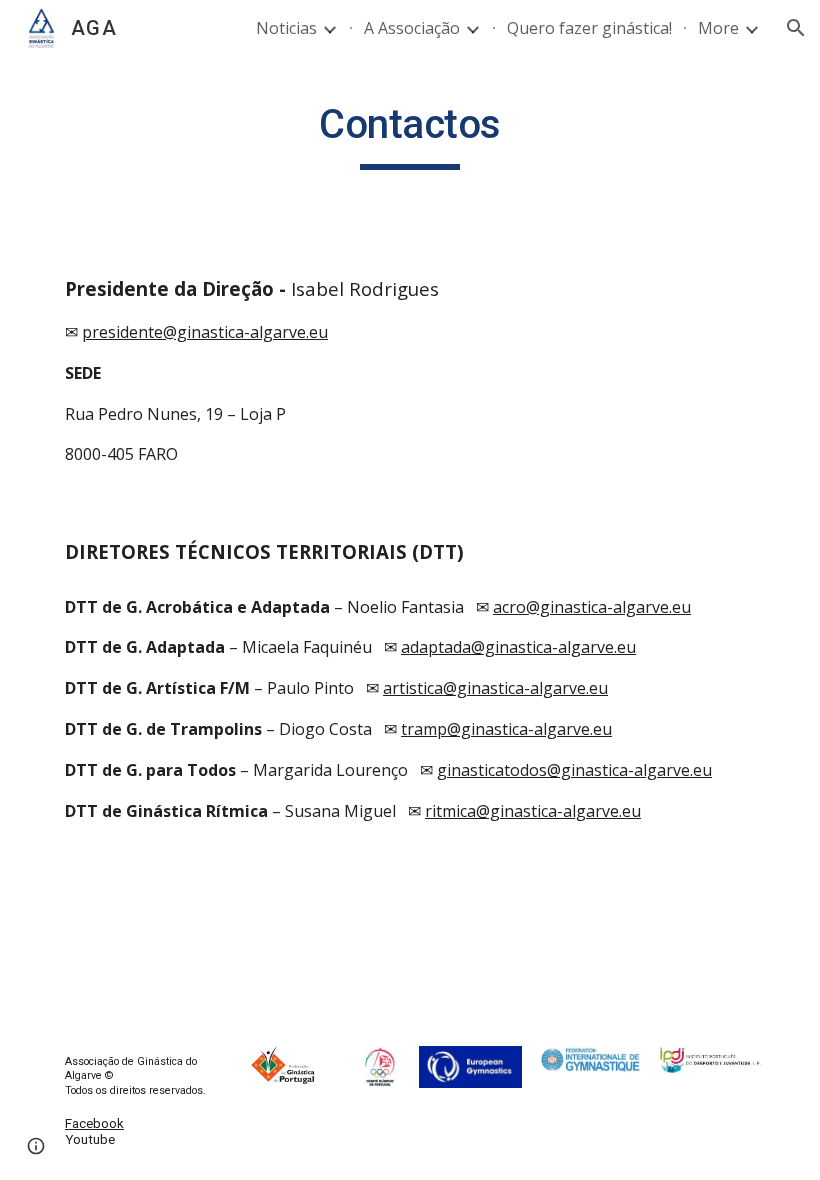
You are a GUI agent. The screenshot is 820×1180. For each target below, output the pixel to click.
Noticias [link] (286, 28)
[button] (796, 28)
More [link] (718, 28)
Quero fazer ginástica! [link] (589, 28)
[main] (410, 131)
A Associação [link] (412, 28)
